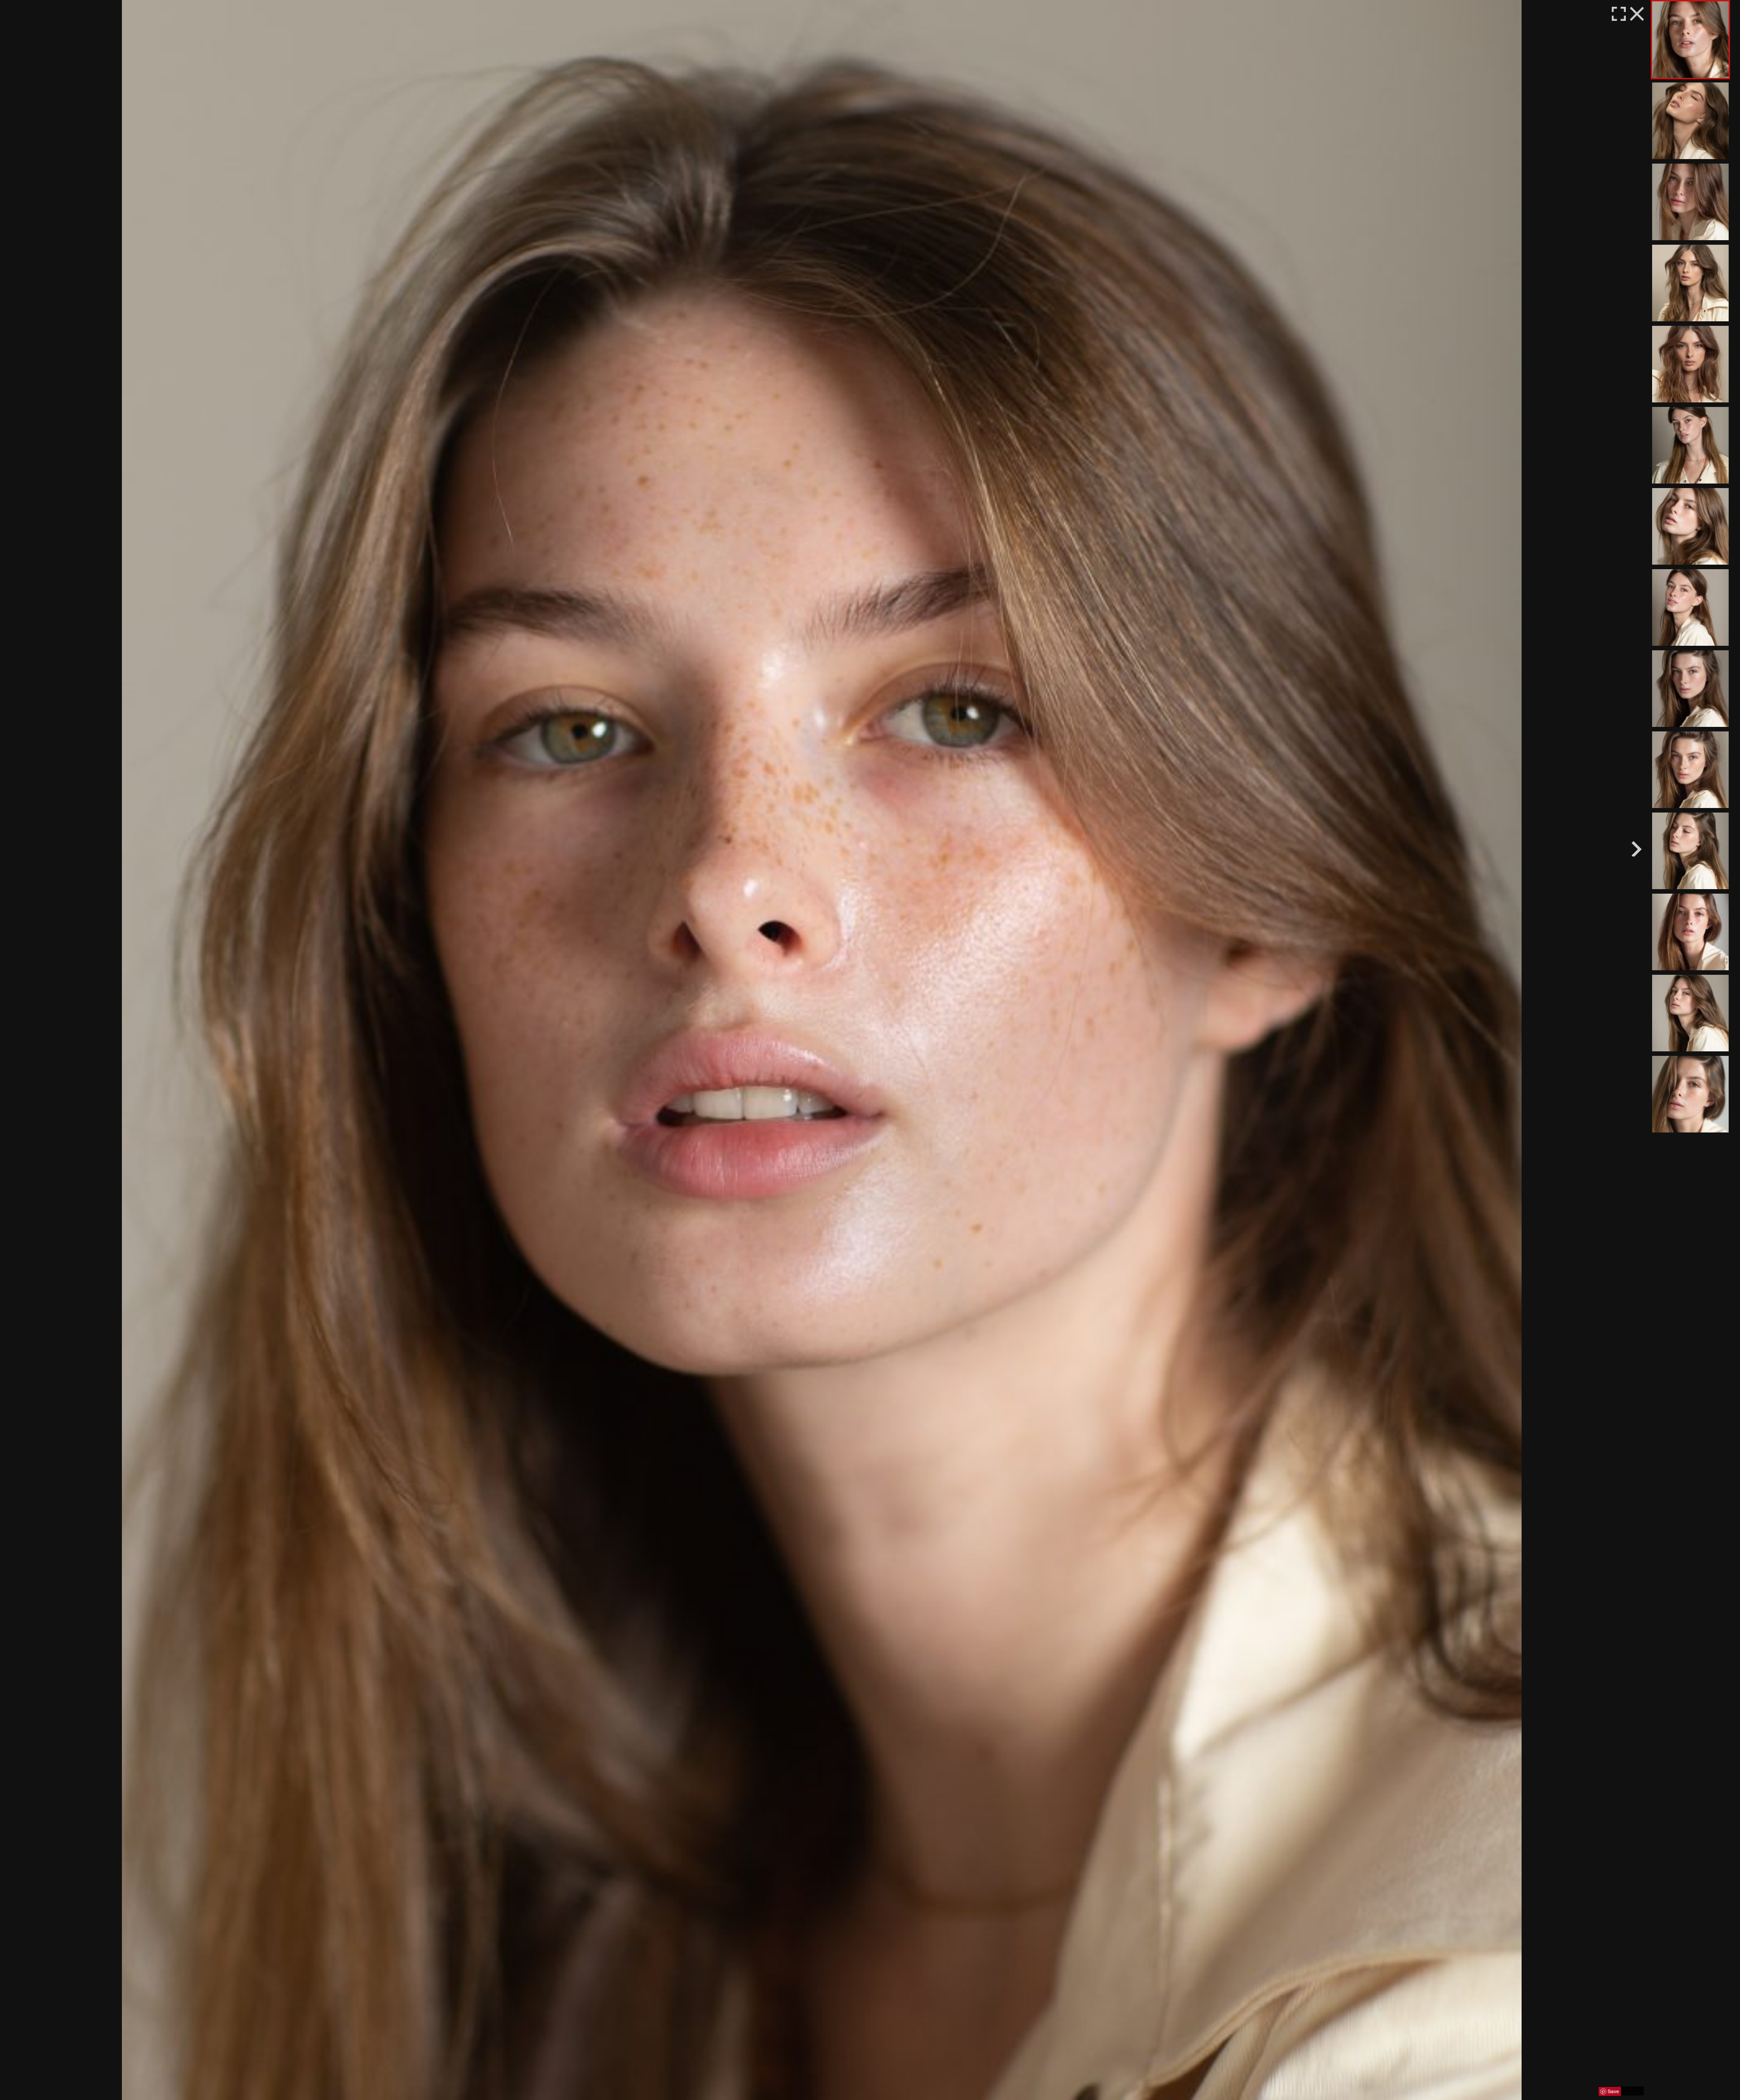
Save (1613, 2091)
